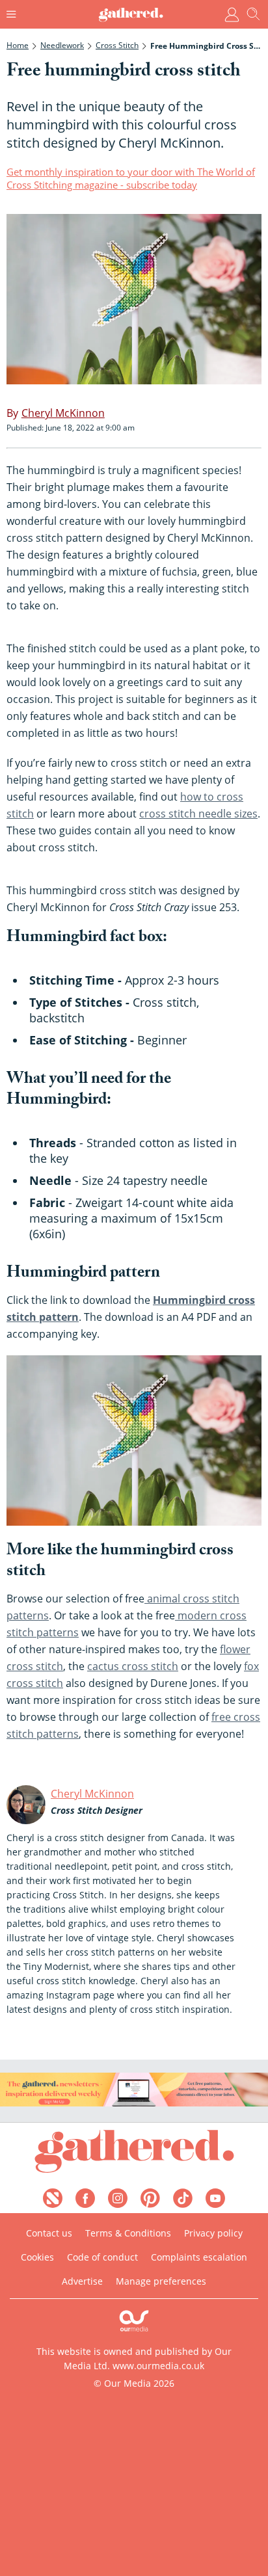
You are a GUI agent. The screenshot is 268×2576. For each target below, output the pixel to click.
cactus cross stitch (133, 1666)
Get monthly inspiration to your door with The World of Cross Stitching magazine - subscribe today (131, 178)
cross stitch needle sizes (198, 814)
